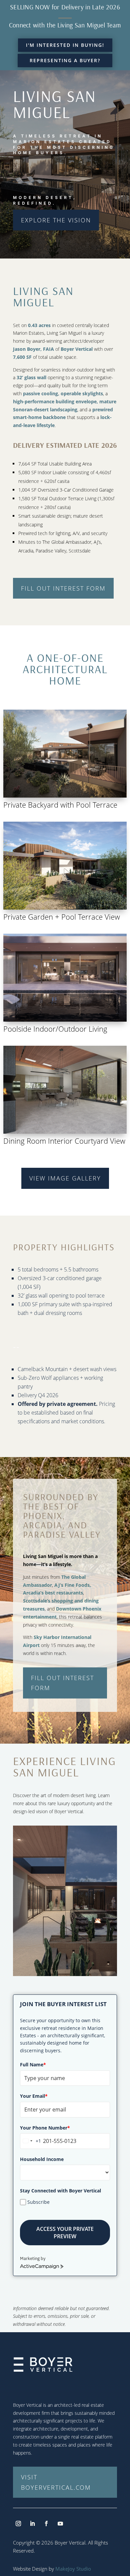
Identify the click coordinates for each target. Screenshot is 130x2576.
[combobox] (31, 2141)
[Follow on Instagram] (18, 2523)
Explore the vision (56, 220)
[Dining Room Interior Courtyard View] (65, 1132)
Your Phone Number (45, 2128)
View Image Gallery (65, 1178)
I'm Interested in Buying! (65, 45)
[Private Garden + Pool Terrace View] (65, 908)
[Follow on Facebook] (46, 2523)
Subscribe (38, 2202)
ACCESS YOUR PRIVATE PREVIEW (65, 2233)
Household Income (42, 2159)
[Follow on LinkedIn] (32, 2523)
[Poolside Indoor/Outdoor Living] (65, 1020)
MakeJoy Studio (73, 2569)
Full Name (33, 2065)
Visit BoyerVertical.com (56, 2482)
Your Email (34, 2096)
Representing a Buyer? (65, 60)
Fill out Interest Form (63, 588)
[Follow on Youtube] (60, 2523)
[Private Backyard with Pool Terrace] (65, 796)
